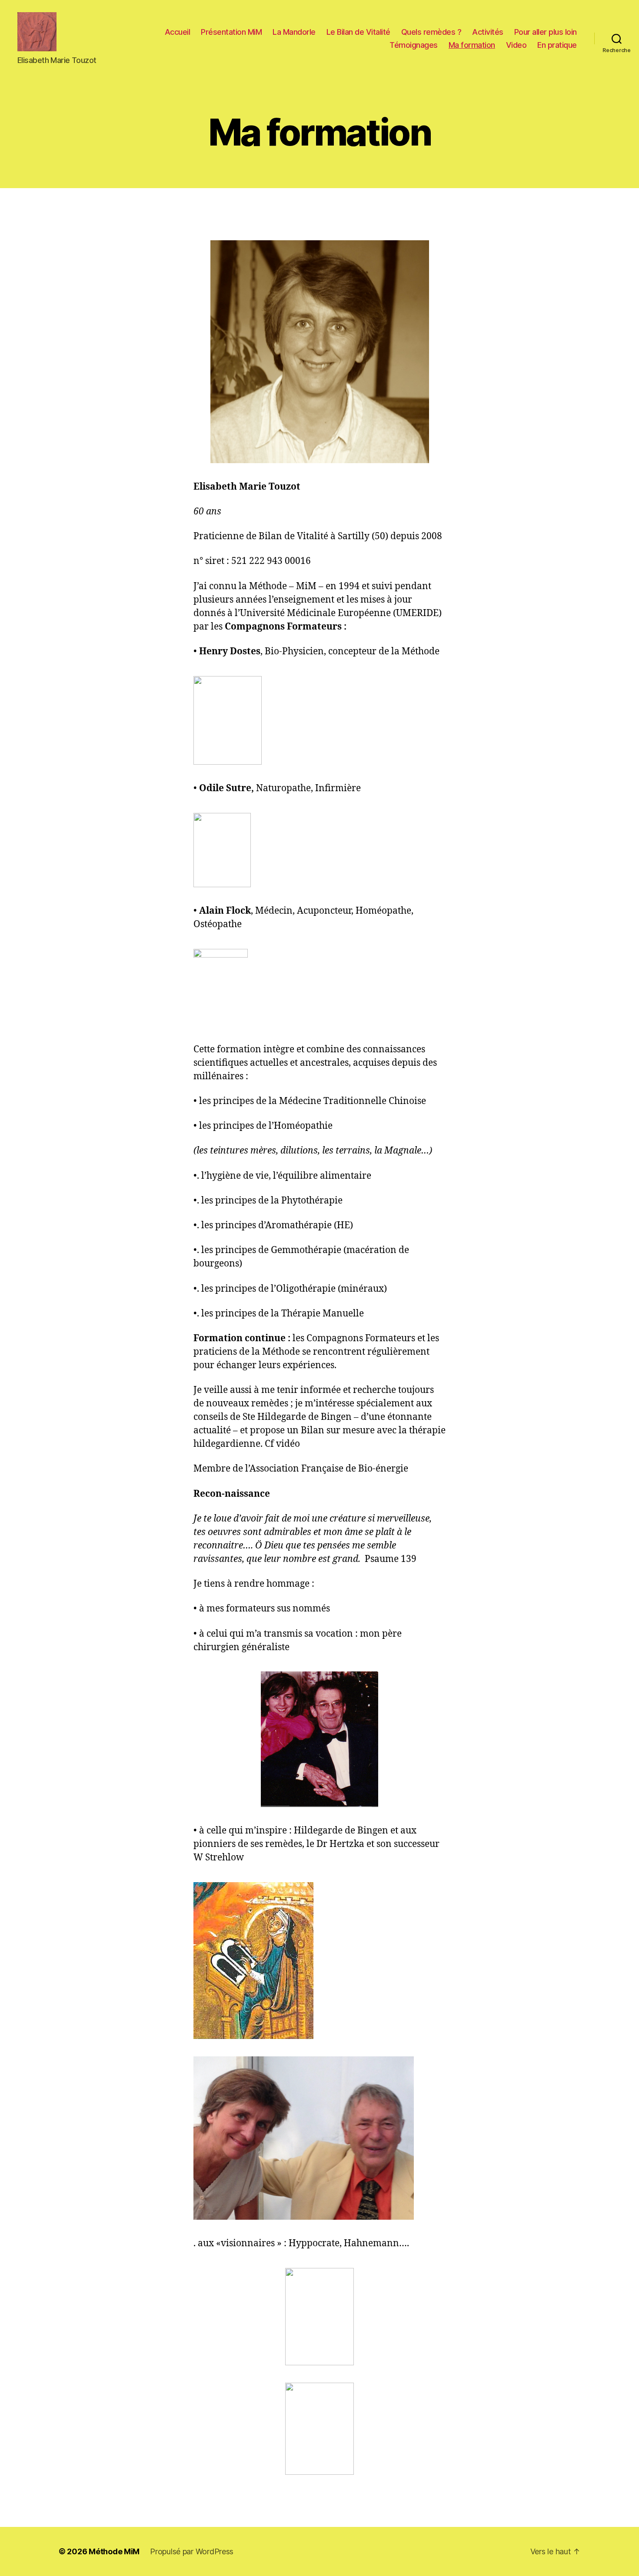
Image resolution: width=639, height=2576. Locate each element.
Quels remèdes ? (431, 32)
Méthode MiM (114, 2551)
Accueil (178, 32)
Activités (488, 32)
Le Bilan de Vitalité (358, 32)
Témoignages (414, 45)
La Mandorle (294, 32)
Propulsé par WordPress (192, 2551)
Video (516, 45)
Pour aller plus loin (546, 32)
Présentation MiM (231, 32)
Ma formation (472, 45)
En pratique (557, 45)
